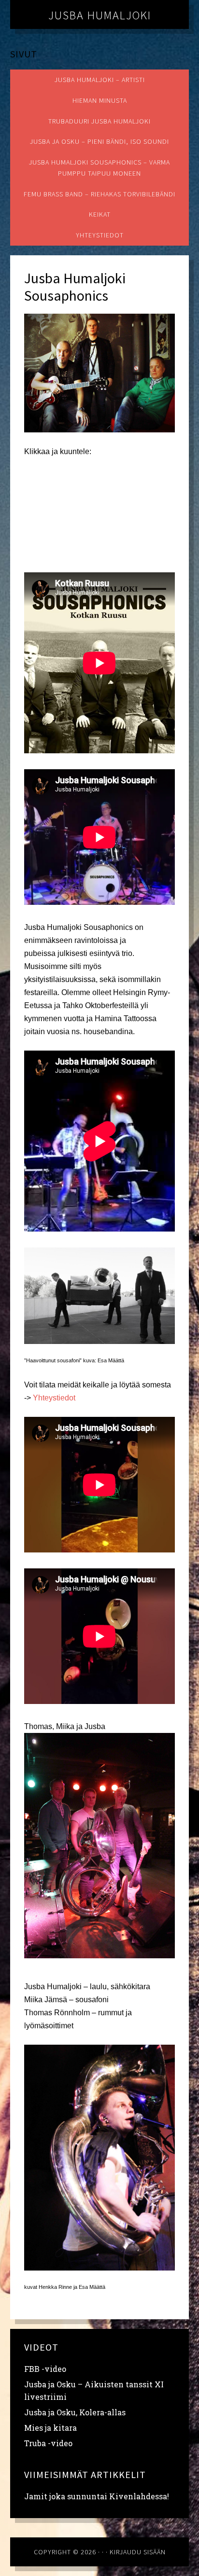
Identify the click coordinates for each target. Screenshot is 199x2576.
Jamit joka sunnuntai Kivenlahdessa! (97, 2496)
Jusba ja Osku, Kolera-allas (75, 2412)
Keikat (100, 214)
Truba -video (48, 2443)
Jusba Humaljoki (100, 15)
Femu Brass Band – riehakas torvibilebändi (99, 194)
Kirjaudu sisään (138, 2552)
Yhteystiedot (100, 235)
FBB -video (45, 2369)
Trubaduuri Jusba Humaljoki (99, 121)
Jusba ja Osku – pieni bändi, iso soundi (99, 141)
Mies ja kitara (50, 2428)
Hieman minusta (100, 100)
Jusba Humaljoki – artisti (100, 80)
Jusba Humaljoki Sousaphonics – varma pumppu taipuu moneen (99, 168)
